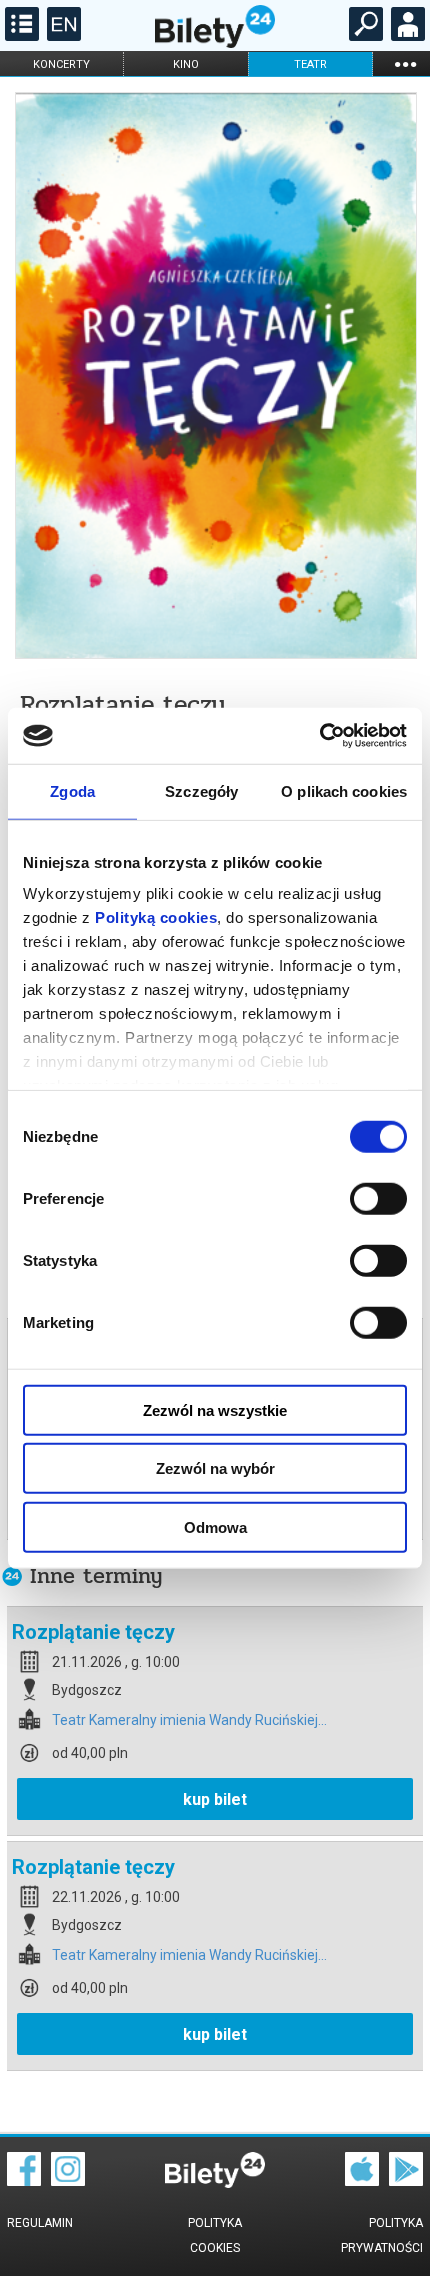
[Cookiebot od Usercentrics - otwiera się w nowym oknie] (319, 736)
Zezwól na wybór (215, 1468)
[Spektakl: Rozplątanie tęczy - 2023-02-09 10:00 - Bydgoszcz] (215, 377)
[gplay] (406, 2181)
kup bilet (215, 1799)
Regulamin (40, 2223)
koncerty (61, 64)
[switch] (378, 1198)
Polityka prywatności (382, 2235)
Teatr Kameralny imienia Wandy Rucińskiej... (189, 1720)
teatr (310, 64)
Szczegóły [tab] (201, 790)
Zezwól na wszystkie (215, 1409)
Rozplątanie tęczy (93, 1632)
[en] (61, 36)
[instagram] (68, 2181)
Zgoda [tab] (72, 790)
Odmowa (215, 1526)
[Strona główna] (215, 43)
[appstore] (362, 2181)
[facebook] (24, 2181)
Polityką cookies (156, 917)
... (405, 63)
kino (186, 64)
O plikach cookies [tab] (344, 790)
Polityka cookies (215, 2235)
